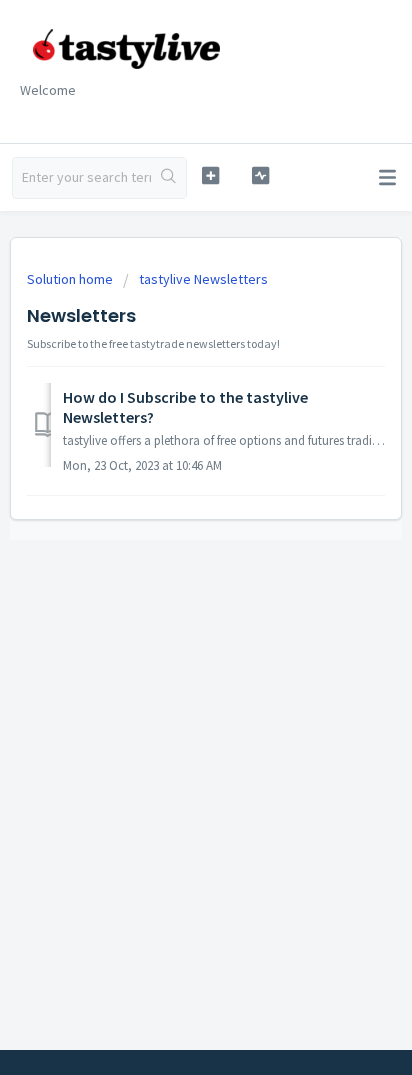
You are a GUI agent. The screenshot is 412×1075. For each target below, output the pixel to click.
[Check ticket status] (261, 175)
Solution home (71, 279)
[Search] (168, 178)
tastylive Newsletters (203, 279)
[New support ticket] (211, 175)
